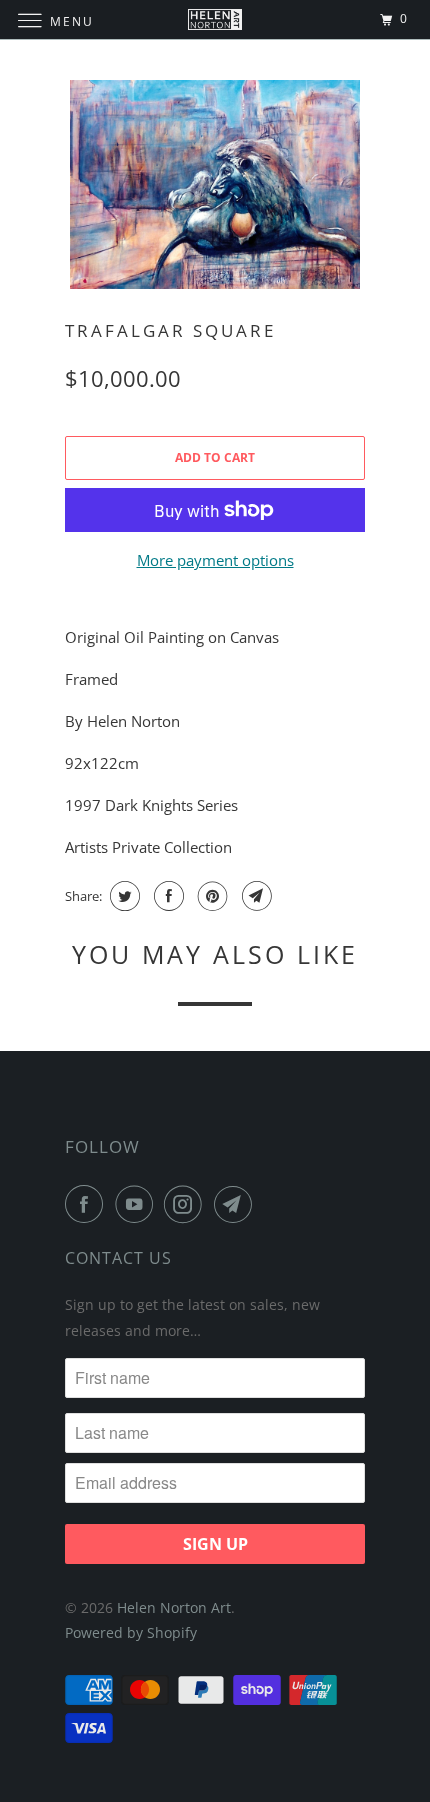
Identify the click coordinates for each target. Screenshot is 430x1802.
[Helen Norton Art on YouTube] (138, 1204)
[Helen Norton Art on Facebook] (88, 1204)
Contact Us (118, 1258)
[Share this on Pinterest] (210, 896)
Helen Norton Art (174, 1607)
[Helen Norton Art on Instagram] (187, 1204)
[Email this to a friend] (254, 896)
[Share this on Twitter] (122, 896)
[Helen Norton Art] (215, 19)
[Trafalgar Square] (215, 184)
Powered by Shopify (131, 1632)
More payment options (215, 560)
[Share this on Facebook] (166, 896)
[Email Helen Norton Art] (237, 1204)
